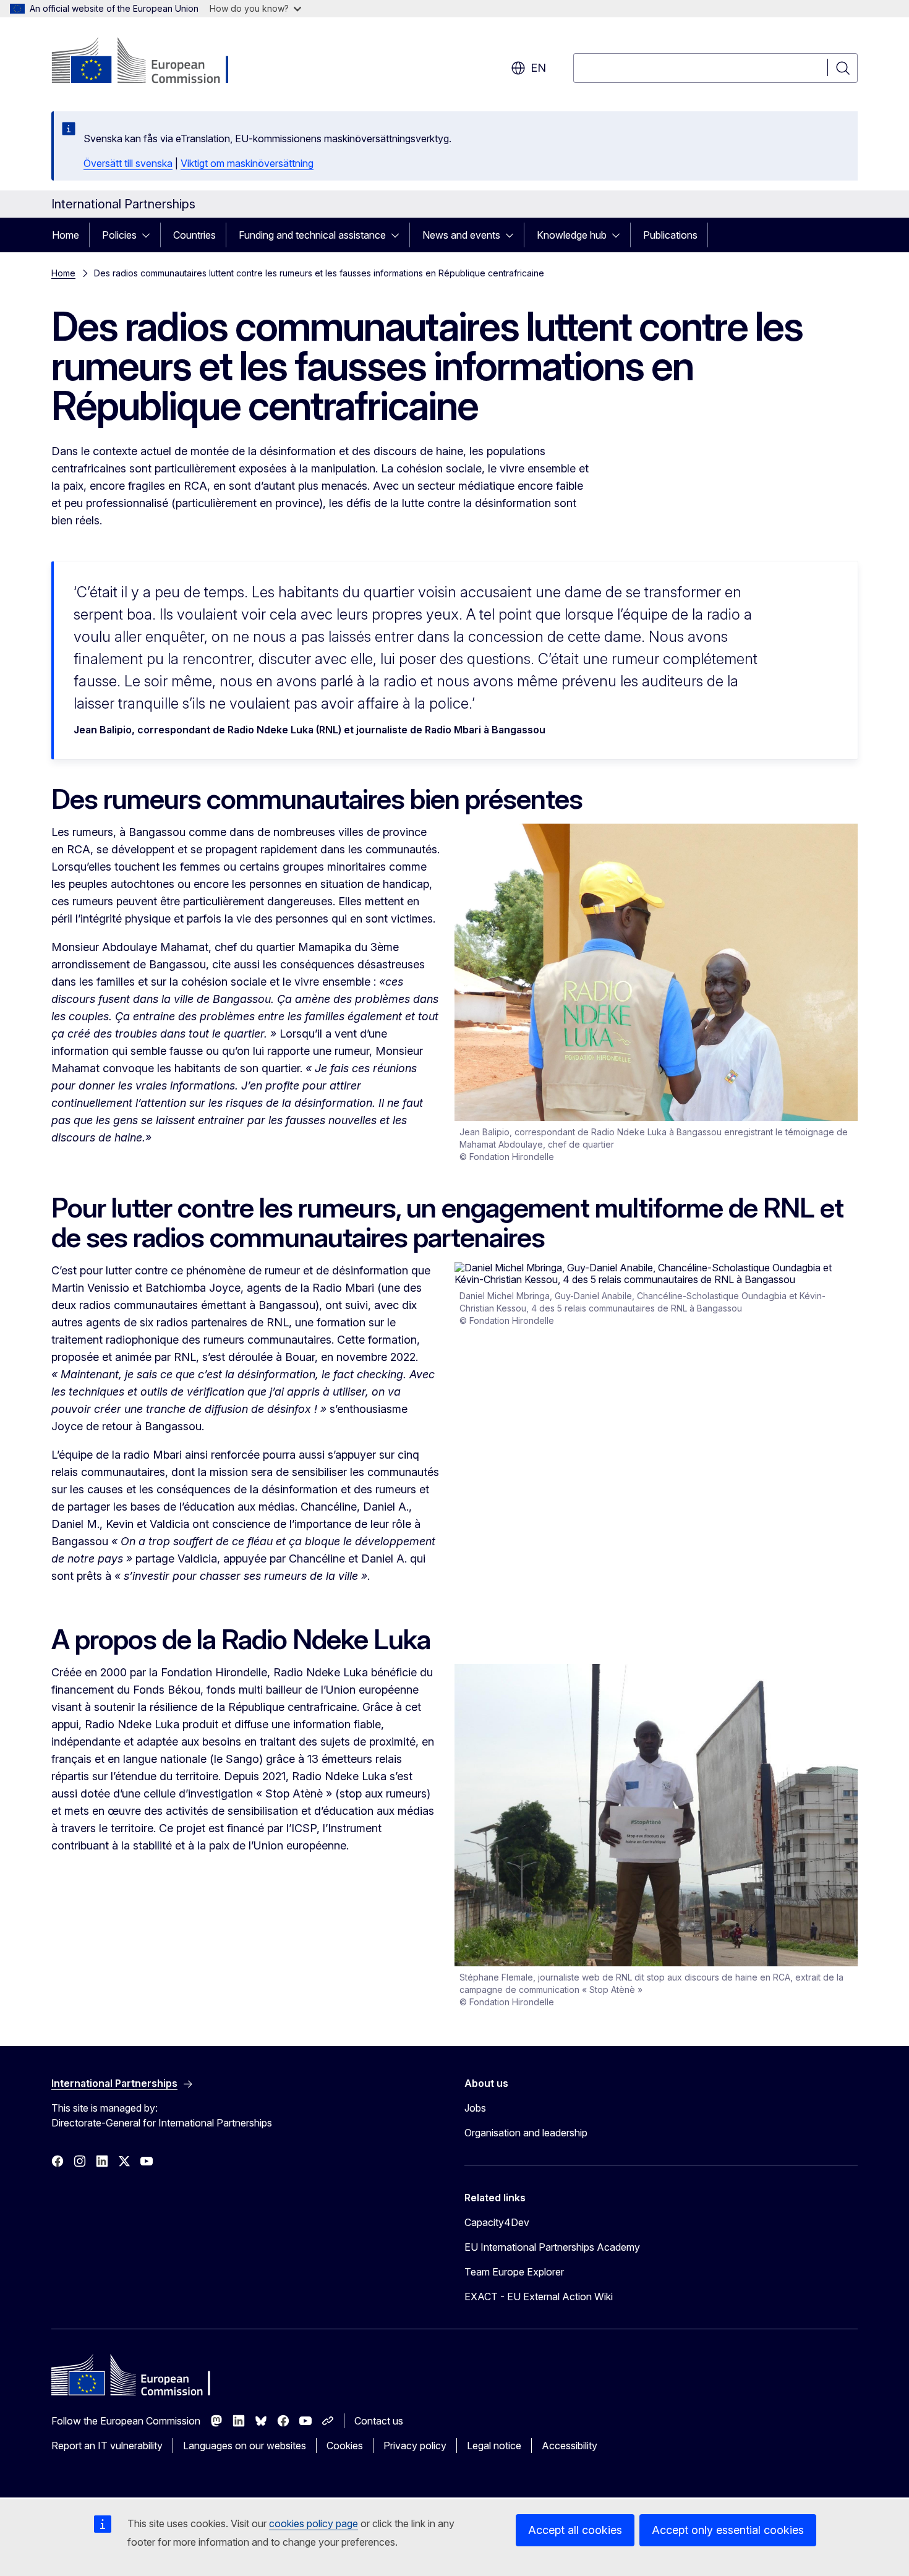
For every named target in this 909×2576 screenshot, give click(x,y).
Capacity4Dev (497, 2222)
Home (66, 235)
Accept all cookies (575, 2530)
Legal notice (494, 2446)
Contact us (379, 2421)
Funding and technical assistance (312, 235)
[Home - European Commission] (151, 62)
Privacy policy (415, 2446)
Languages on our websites (245, 2446)
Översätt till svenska (128, 163)
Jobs (475, 2108)
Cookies (345, 2446)
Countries (194, 235)
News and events (461, 235)
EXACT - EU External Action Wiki (539, 2297)
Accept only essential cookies (728, 2530)
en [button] (538, 68)
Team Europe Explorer (514, 2272)
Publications (670, 235)
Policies (119, 235)
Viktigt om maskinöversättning (247, 163)
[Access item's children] (150, 235)
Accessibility (570, 2446)
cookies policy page (314, 2523)
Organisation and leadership (526, 2133)
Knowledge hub (572, 235)
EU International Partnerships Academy (552, 2247)
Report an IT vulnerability (107, 2446)
